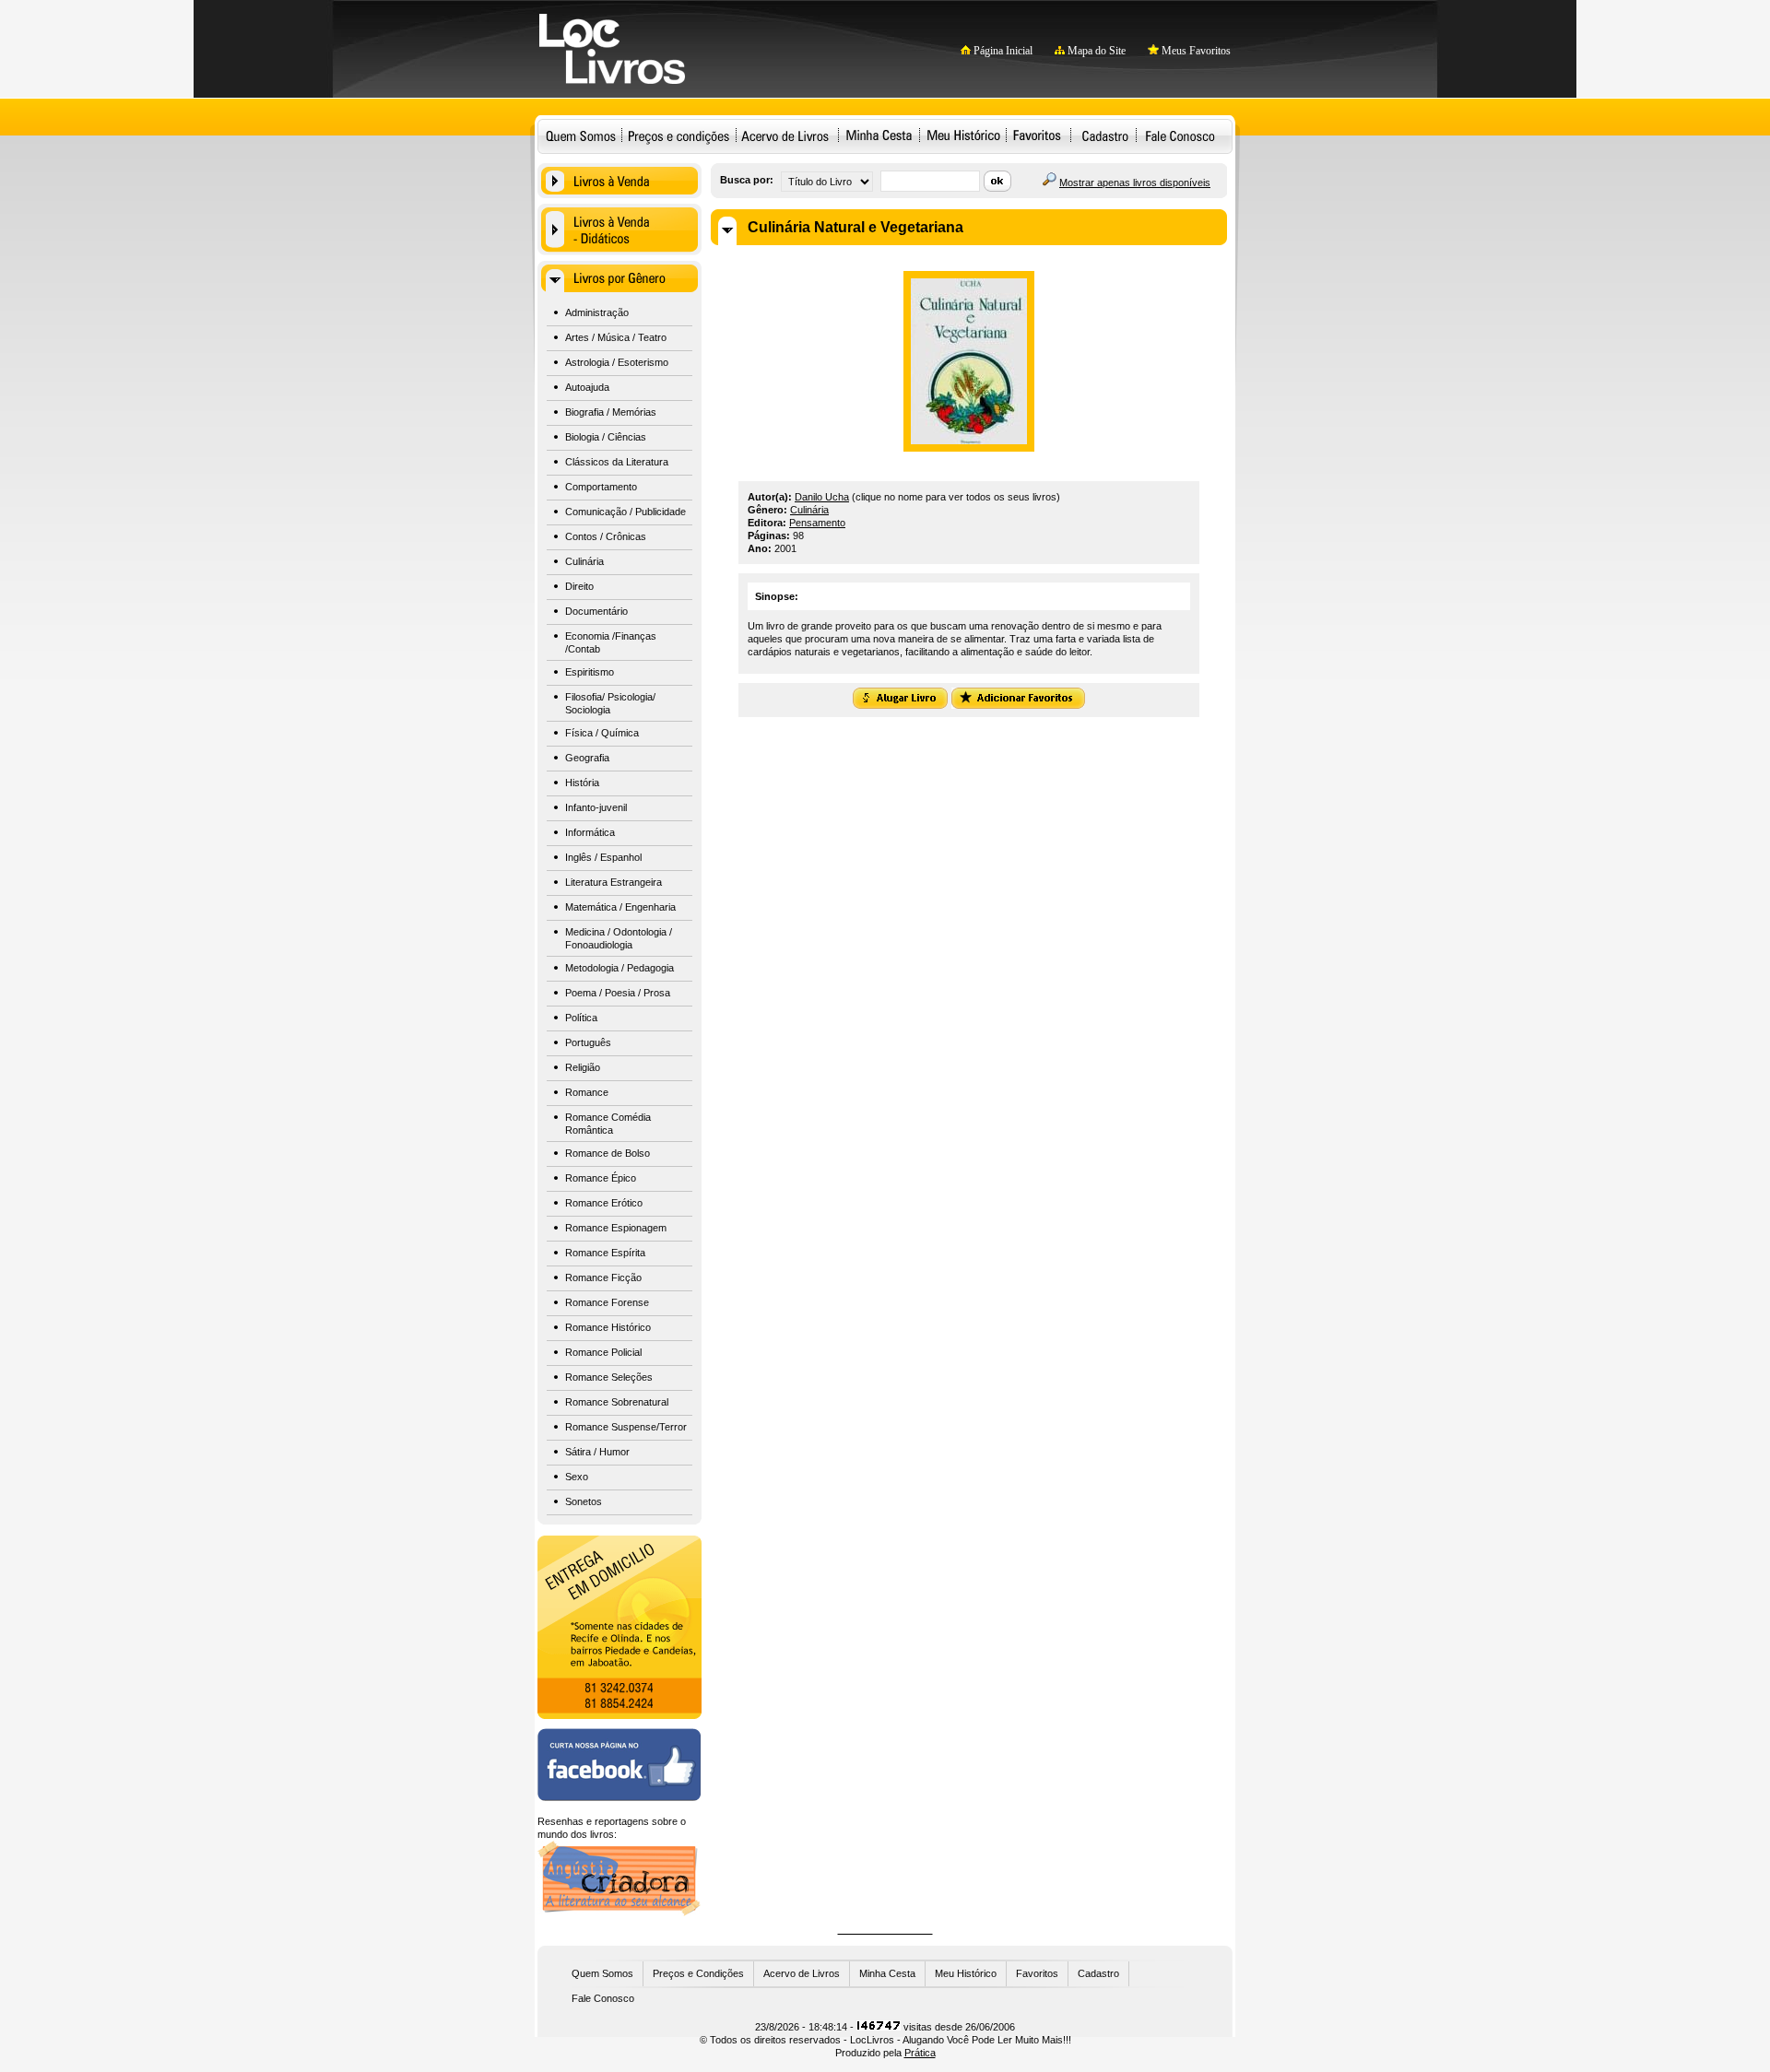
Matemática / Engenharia (620, 907)
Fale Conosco (1180, 135)
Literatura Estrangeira (614, 882)
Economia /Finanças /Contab (611, 642)
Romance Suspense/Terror (626, 1427)
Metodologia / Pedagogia (619, 968)
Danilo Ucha (822, 497)
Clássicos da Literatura (617, 462)
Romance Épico (601, 1178)
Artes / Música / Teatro (616, 337)
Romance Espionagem (616, 1228)
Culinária (584, 561)
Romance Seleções (609, 1377)
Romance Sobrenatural (617, 1402)
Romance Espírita (605, 1253)
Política (581, 1018)
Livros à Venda (619, 181)
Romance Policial (603, 1352)
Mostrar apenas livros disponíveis (1135, 182)
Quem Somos (581, 135)
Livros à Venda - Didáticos (619, 230)
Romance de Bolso (608, 1153)
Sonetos (584, 1501)
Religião (583, 1067)
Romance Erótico (604, 1203)
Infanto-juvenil (596, 807)
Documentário (596, 611)
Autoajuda (587, 387)
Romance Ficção (603, 1277)
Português (588, 1042)
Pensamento (817, 523)
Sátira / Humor (597, 1452)
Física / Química (602, 733)
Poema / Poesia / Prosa (618, 993)
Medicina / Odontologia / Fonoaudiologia (619, 938)
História (582, 783)
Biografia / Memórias (611, 412)
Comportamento (601, 487)
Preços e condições (679, 135)
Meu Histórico (963, 135)
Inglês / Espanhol (603, 857)
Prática (920, 2053)
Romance (587, 1092)
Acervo (785, 135)
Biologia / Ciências (606, 437)
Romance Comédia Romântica (608, 1124)
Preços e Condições (698, 1973)
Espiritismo (590, 672)
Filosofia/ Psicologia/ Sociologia (610, 703)
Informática (590, 832)
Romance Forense (607, 1302)
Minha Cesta (879, 135)
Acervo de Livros (802, 1973)
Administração (597, 312)
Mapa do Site (1095, 51)
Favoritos (1037, 135)
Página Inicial (1002, 51)
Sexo (577, 1477)
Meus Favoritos (1195, 51)
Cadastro (1105, 135)
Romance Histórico (608, 1327)
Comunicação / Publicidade (625, 512)
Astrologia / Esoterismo (617, 362)
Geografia (587, 758)
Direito (579, 586)
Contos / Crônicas (606, 536)
